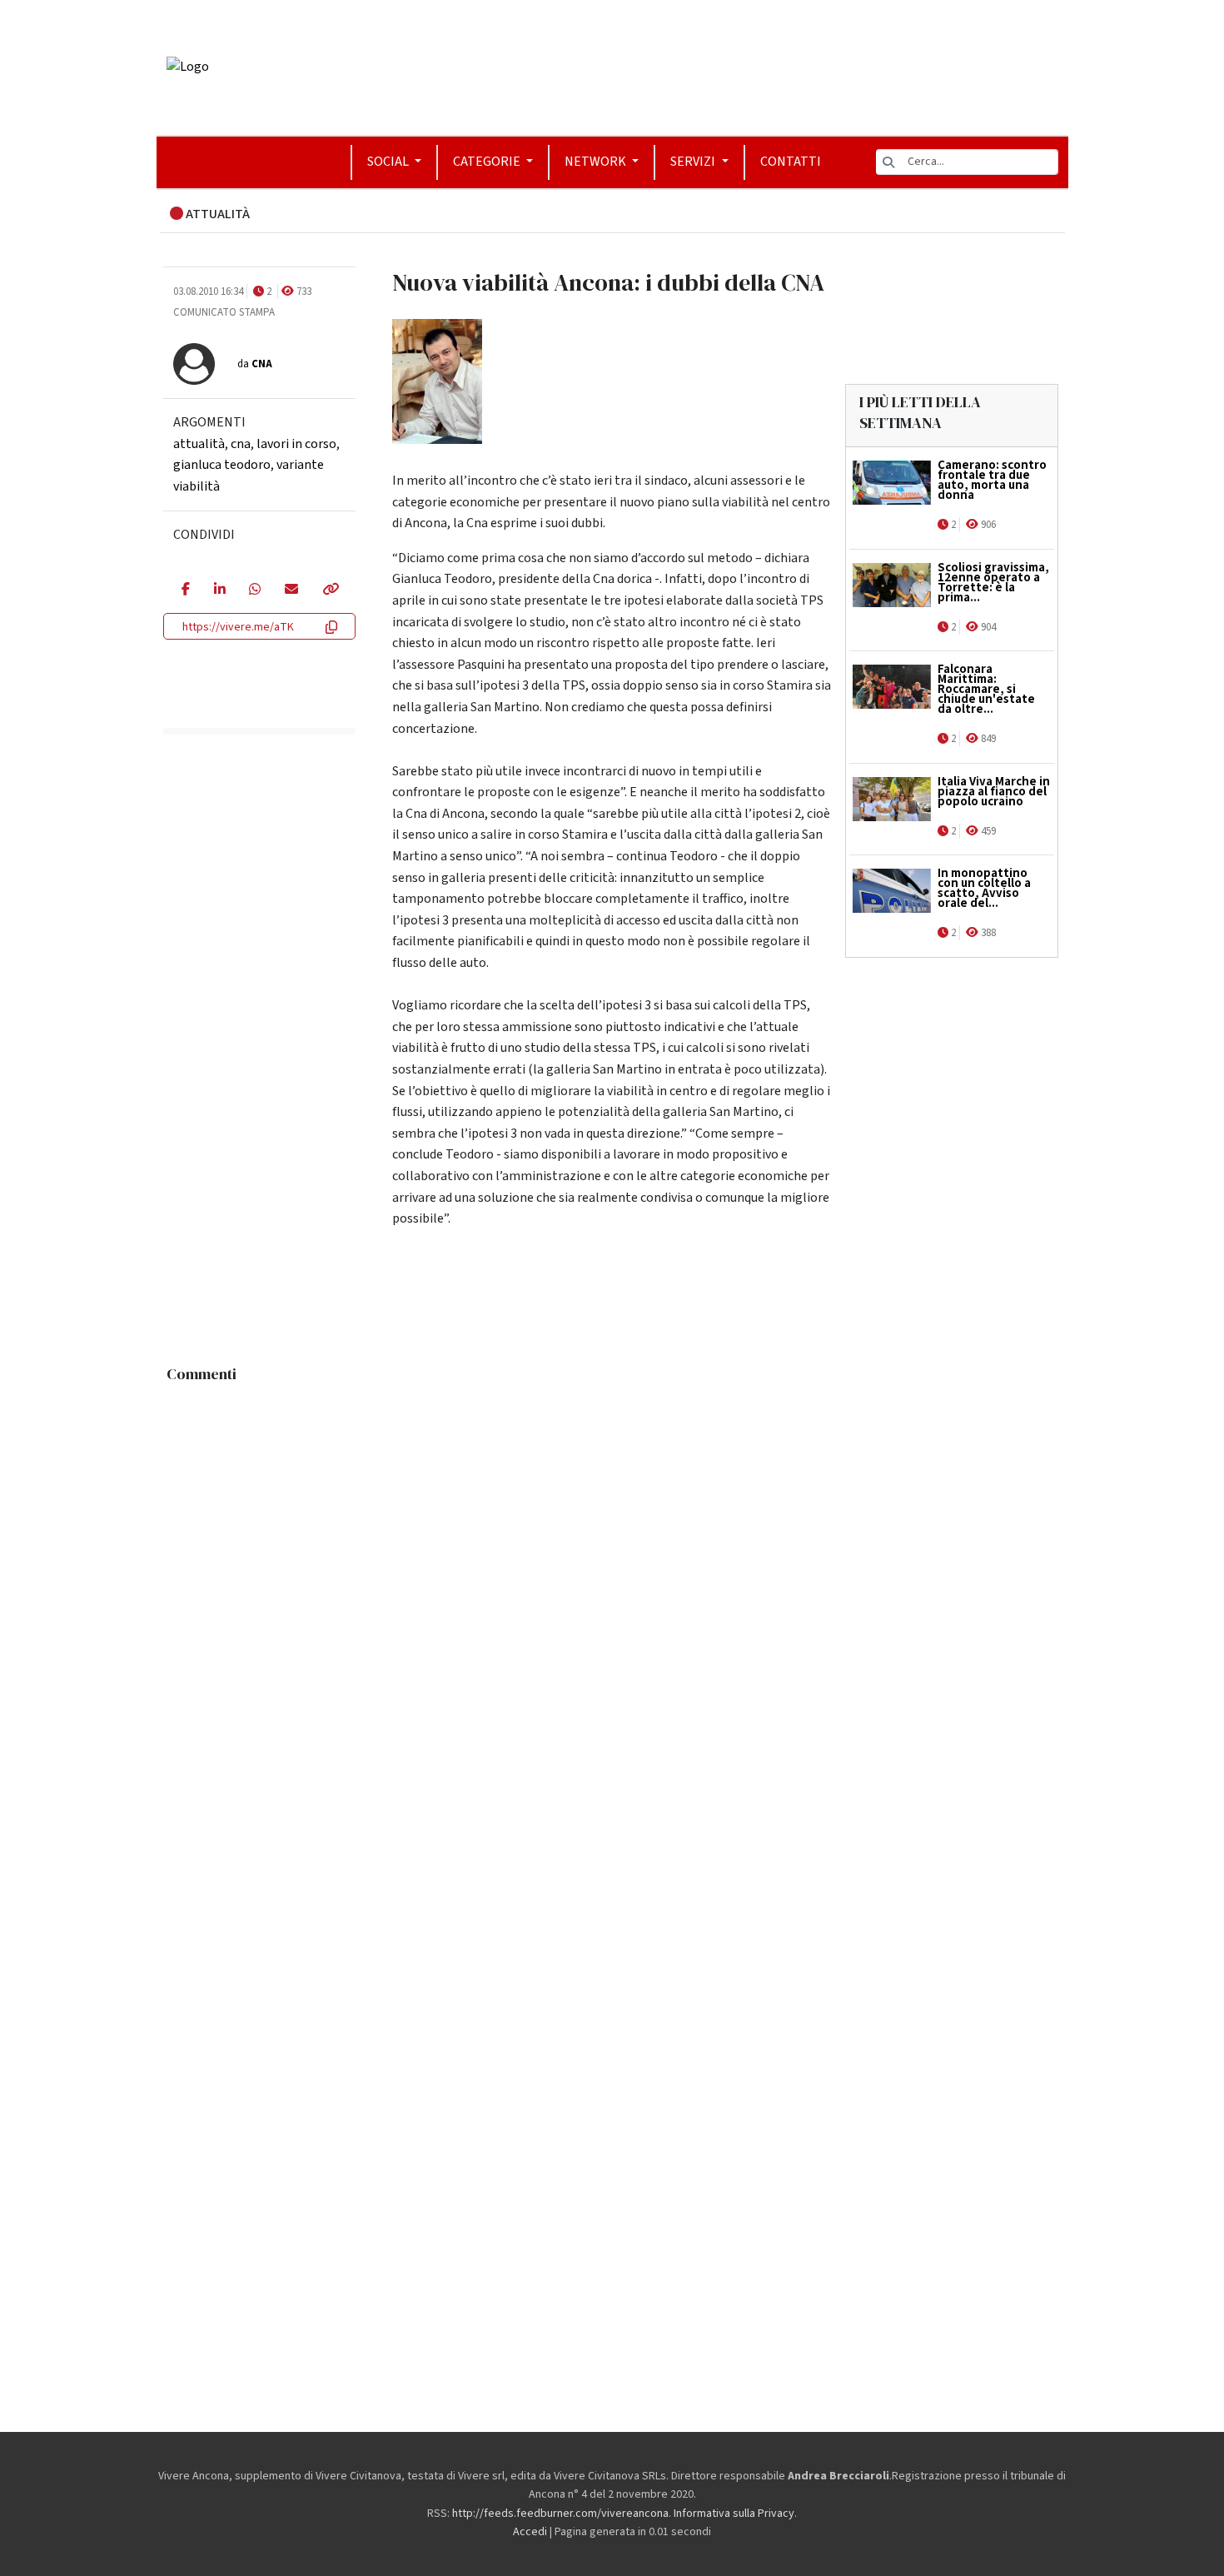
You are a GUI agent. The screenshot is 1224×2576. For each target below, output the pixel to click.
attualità (199, 444)
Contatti (791, 162)
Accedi (530, 2532)
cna (241, 444)
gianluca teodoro (222, 465)
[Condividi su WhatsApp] (254, 590)
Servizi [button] (694, 162)
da (255, 364)
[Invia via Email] (291, 590)
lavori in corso (296, 444)
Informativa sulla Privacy (734, 2514)
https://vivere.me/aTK (238, 627)
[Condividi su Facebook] (185, 590)
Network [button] (597, 162)
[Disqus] (612, 1599)
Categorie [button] (488, 162)
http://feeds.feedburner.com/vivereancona (560, 2514)
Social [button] (389, 162)
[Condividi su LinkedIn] (219, 590)
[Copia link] (330, 590)
